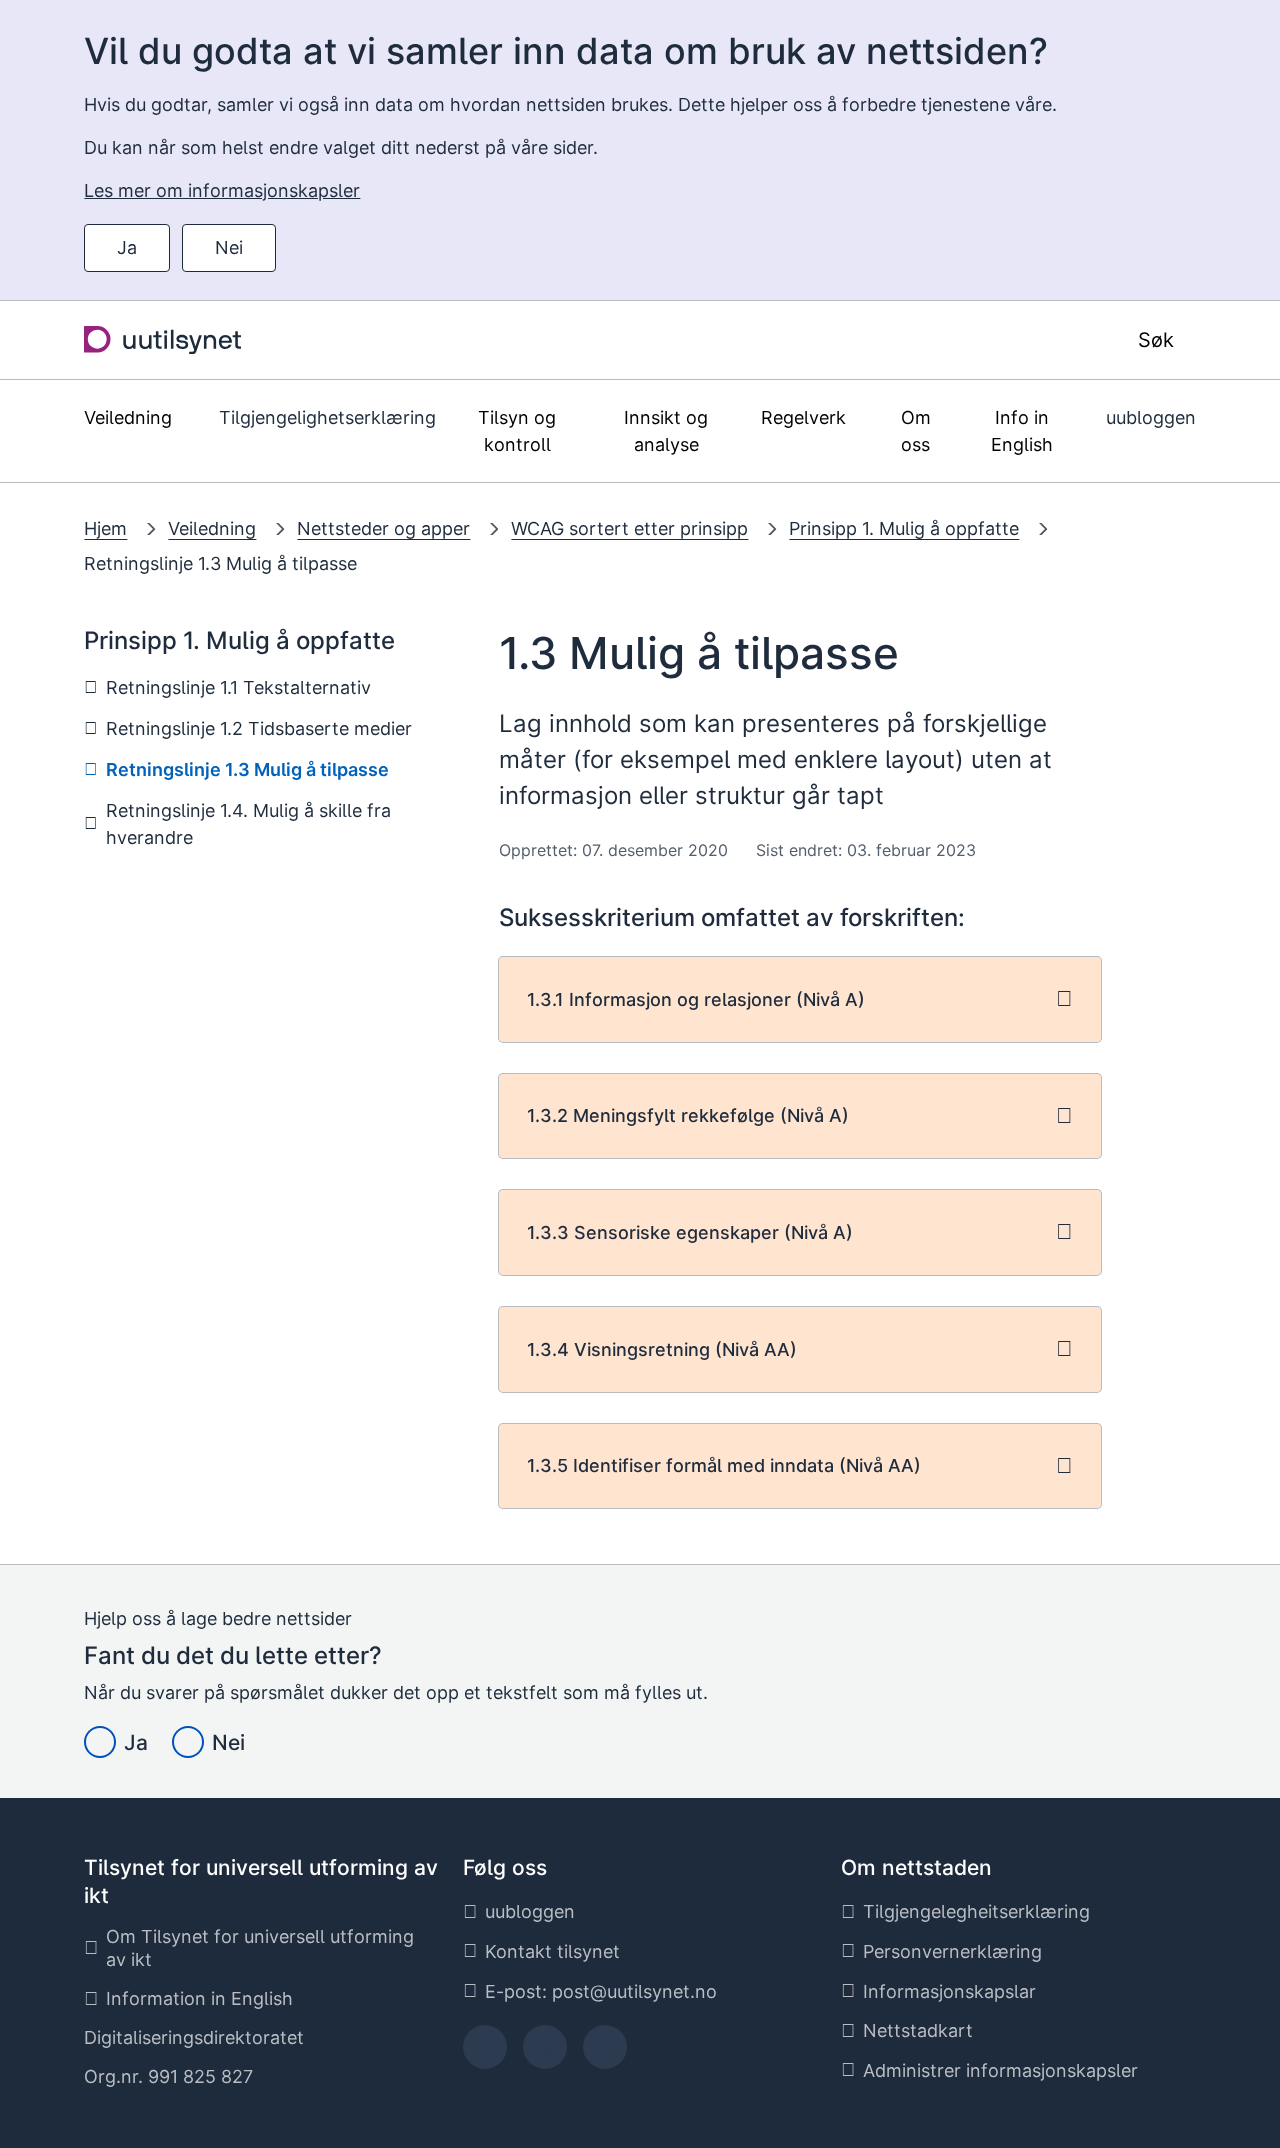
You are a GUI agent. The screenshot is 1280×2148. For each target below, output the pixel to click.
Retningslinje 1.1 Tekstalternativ (238, 687)
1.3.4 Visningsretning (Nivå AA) (662, 1349)
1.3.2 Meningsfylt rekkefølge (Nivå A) (688, 1115)
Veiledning (212, 528)
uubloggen (1151, 417)
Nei (229, 247)
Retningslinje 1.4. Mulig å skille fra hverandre (248, 824)
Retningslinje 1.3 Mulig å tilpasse (220, 563)
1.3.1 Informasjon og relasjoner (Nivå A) (696, 999)
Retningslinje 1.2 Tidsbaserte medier (259, 728)
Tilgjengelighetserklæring (327, 417)
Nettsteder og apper (383, 528)
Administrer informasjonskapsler (1000, 2070)
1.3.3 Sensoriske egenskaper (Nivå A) (690, 1232)
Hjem (105, 528)
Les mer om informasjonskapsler (222, 190)
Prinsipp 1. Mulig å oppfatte (904, 528)
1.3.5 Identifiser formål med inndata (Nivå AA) (724, 1465)
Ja (127, 247)
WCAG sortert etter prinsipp (629, 528)
